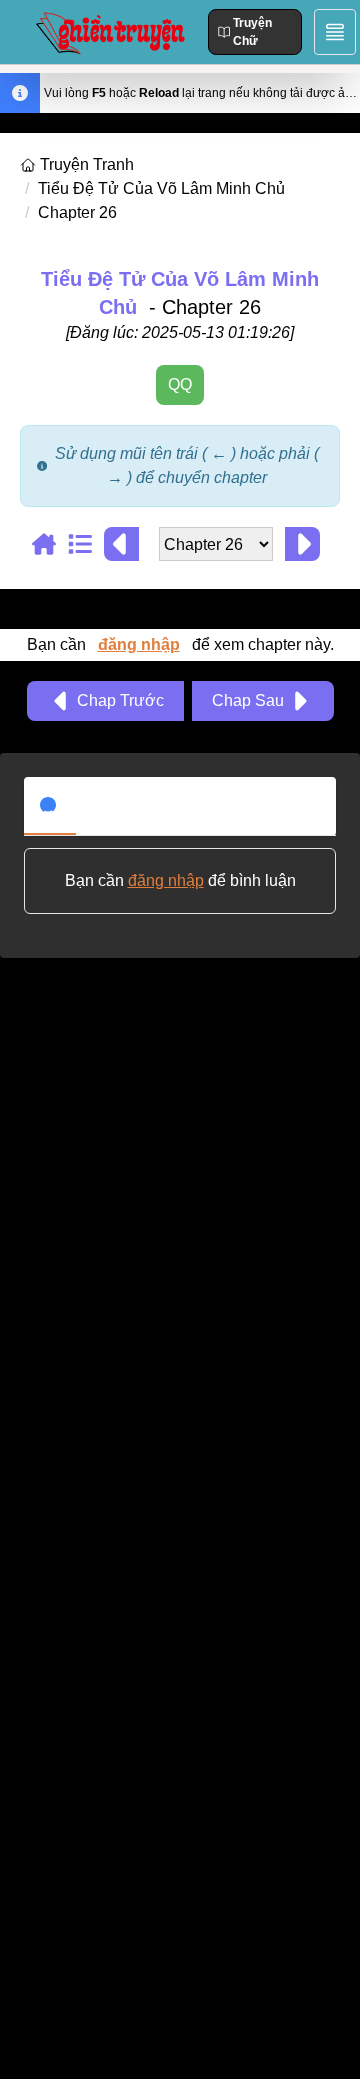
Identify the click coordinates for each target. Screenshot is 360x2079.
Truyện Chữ (252, 32)
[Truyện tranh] (50, 544)
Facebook (127, 804)
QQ (180, 384)
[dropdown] (335, 32)
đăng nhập (139, 644)
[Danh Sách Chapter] (86, 544)
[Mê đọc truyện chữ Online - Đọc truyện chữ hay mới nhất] (108, 31)
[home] (30, 165)
